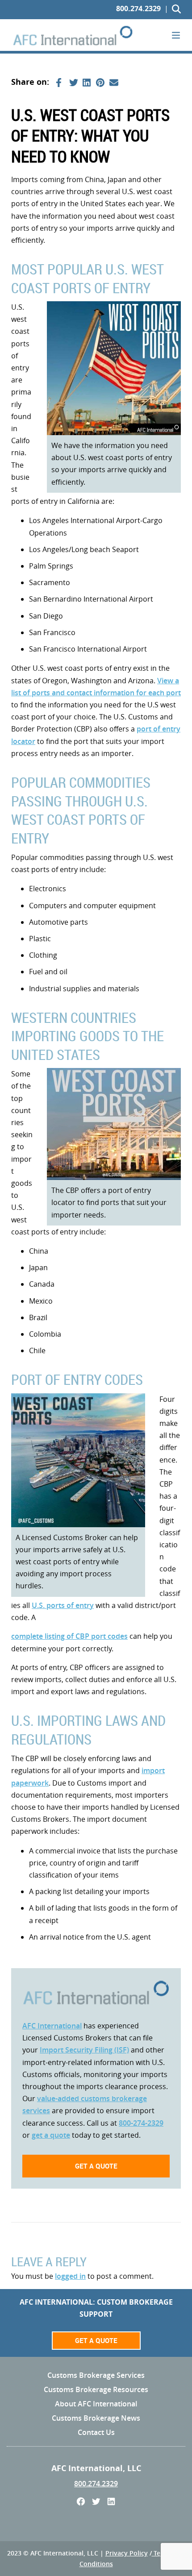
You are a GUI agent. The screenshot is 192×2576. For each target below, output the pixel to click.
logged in (70, 2276)
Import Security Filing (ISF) (84, 2050)
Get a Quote (96, 2340)
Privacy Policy (127, 2553)
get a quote (51, 2135)
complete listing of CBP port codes (69, 1636)
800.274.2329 (138, 8)
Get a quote (96, 2166)
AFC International (52, 2026)
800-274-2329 (141, 2123)
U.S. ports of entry (63, 1605)
